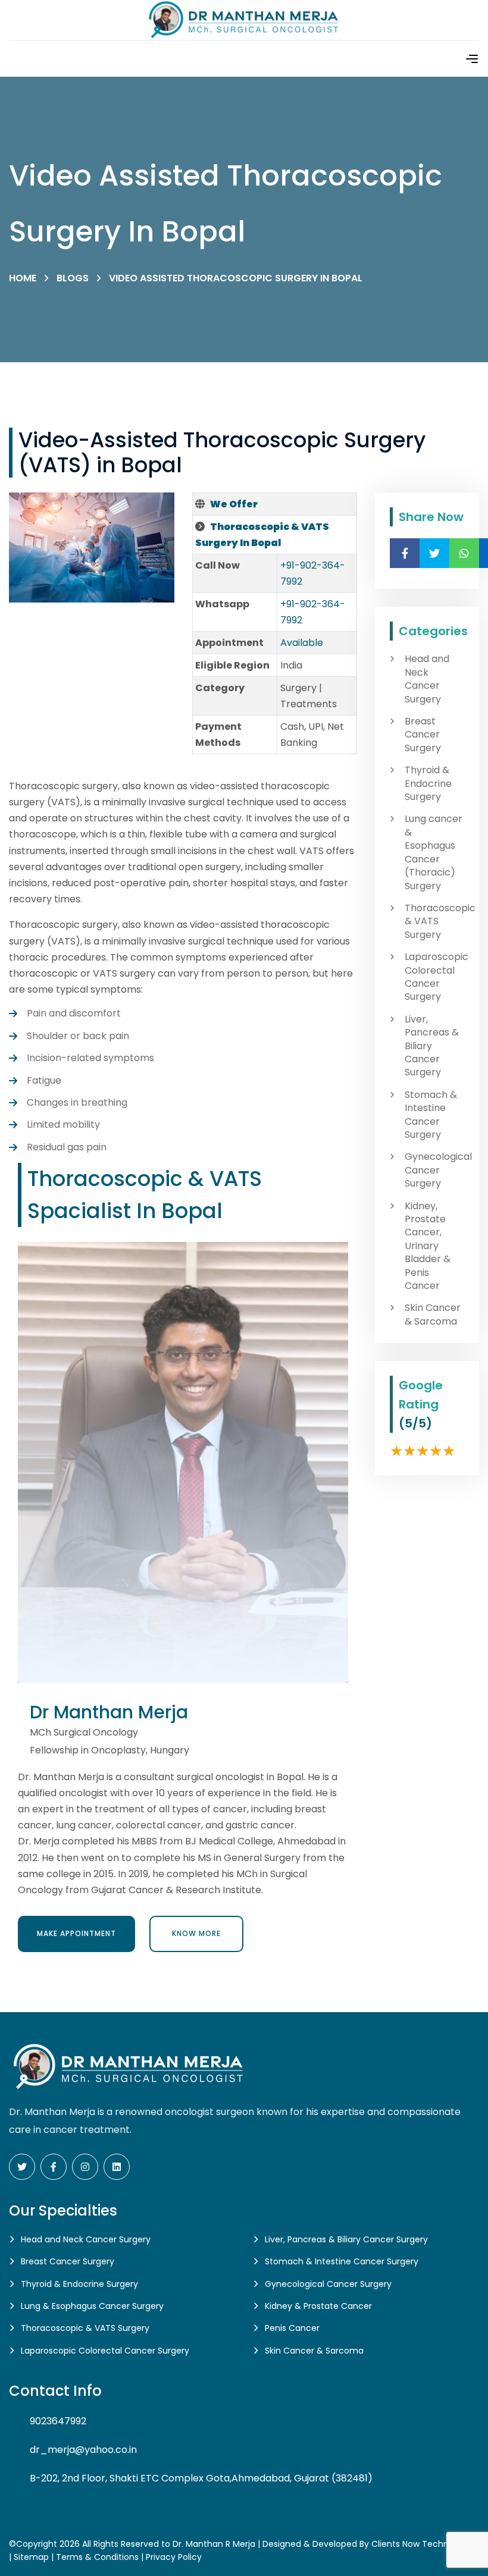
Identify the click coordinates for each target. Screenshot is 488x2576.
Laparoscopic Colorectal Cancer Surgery (434, 977)
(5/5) (415, 1423)
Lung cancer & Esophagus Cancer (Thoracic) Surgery (434, 852)
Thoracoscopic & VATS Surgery (434, 922)
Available (302, 643)
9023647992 (58, 2421)
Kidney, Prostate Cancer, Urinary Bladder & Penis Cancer (428, 1246)
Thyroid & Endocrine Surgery (428, 784)
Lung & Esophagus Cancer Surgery (92, 2306)
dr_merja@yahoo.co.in (83, 2450)
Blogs (73, 278)
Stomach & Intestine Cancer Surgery (431, 1115)
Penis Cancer (292, 2328)
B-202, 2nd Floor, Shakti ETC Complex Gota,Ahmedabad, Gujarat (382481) (201, 2478)
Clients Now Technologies (425, 2544)
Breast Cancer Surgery (423, 735)
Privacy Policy (174, 2557)
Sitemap (31, 2557)
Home (23, 278)
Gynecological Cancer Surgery (434, 1170)
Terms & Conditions (97, 2557)
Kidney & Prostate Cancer (318, 2306)
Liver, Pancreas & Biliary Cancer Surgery (432, 1046)
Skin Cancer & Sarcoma (433, 1314)
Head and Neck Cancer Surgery (427, 679)
